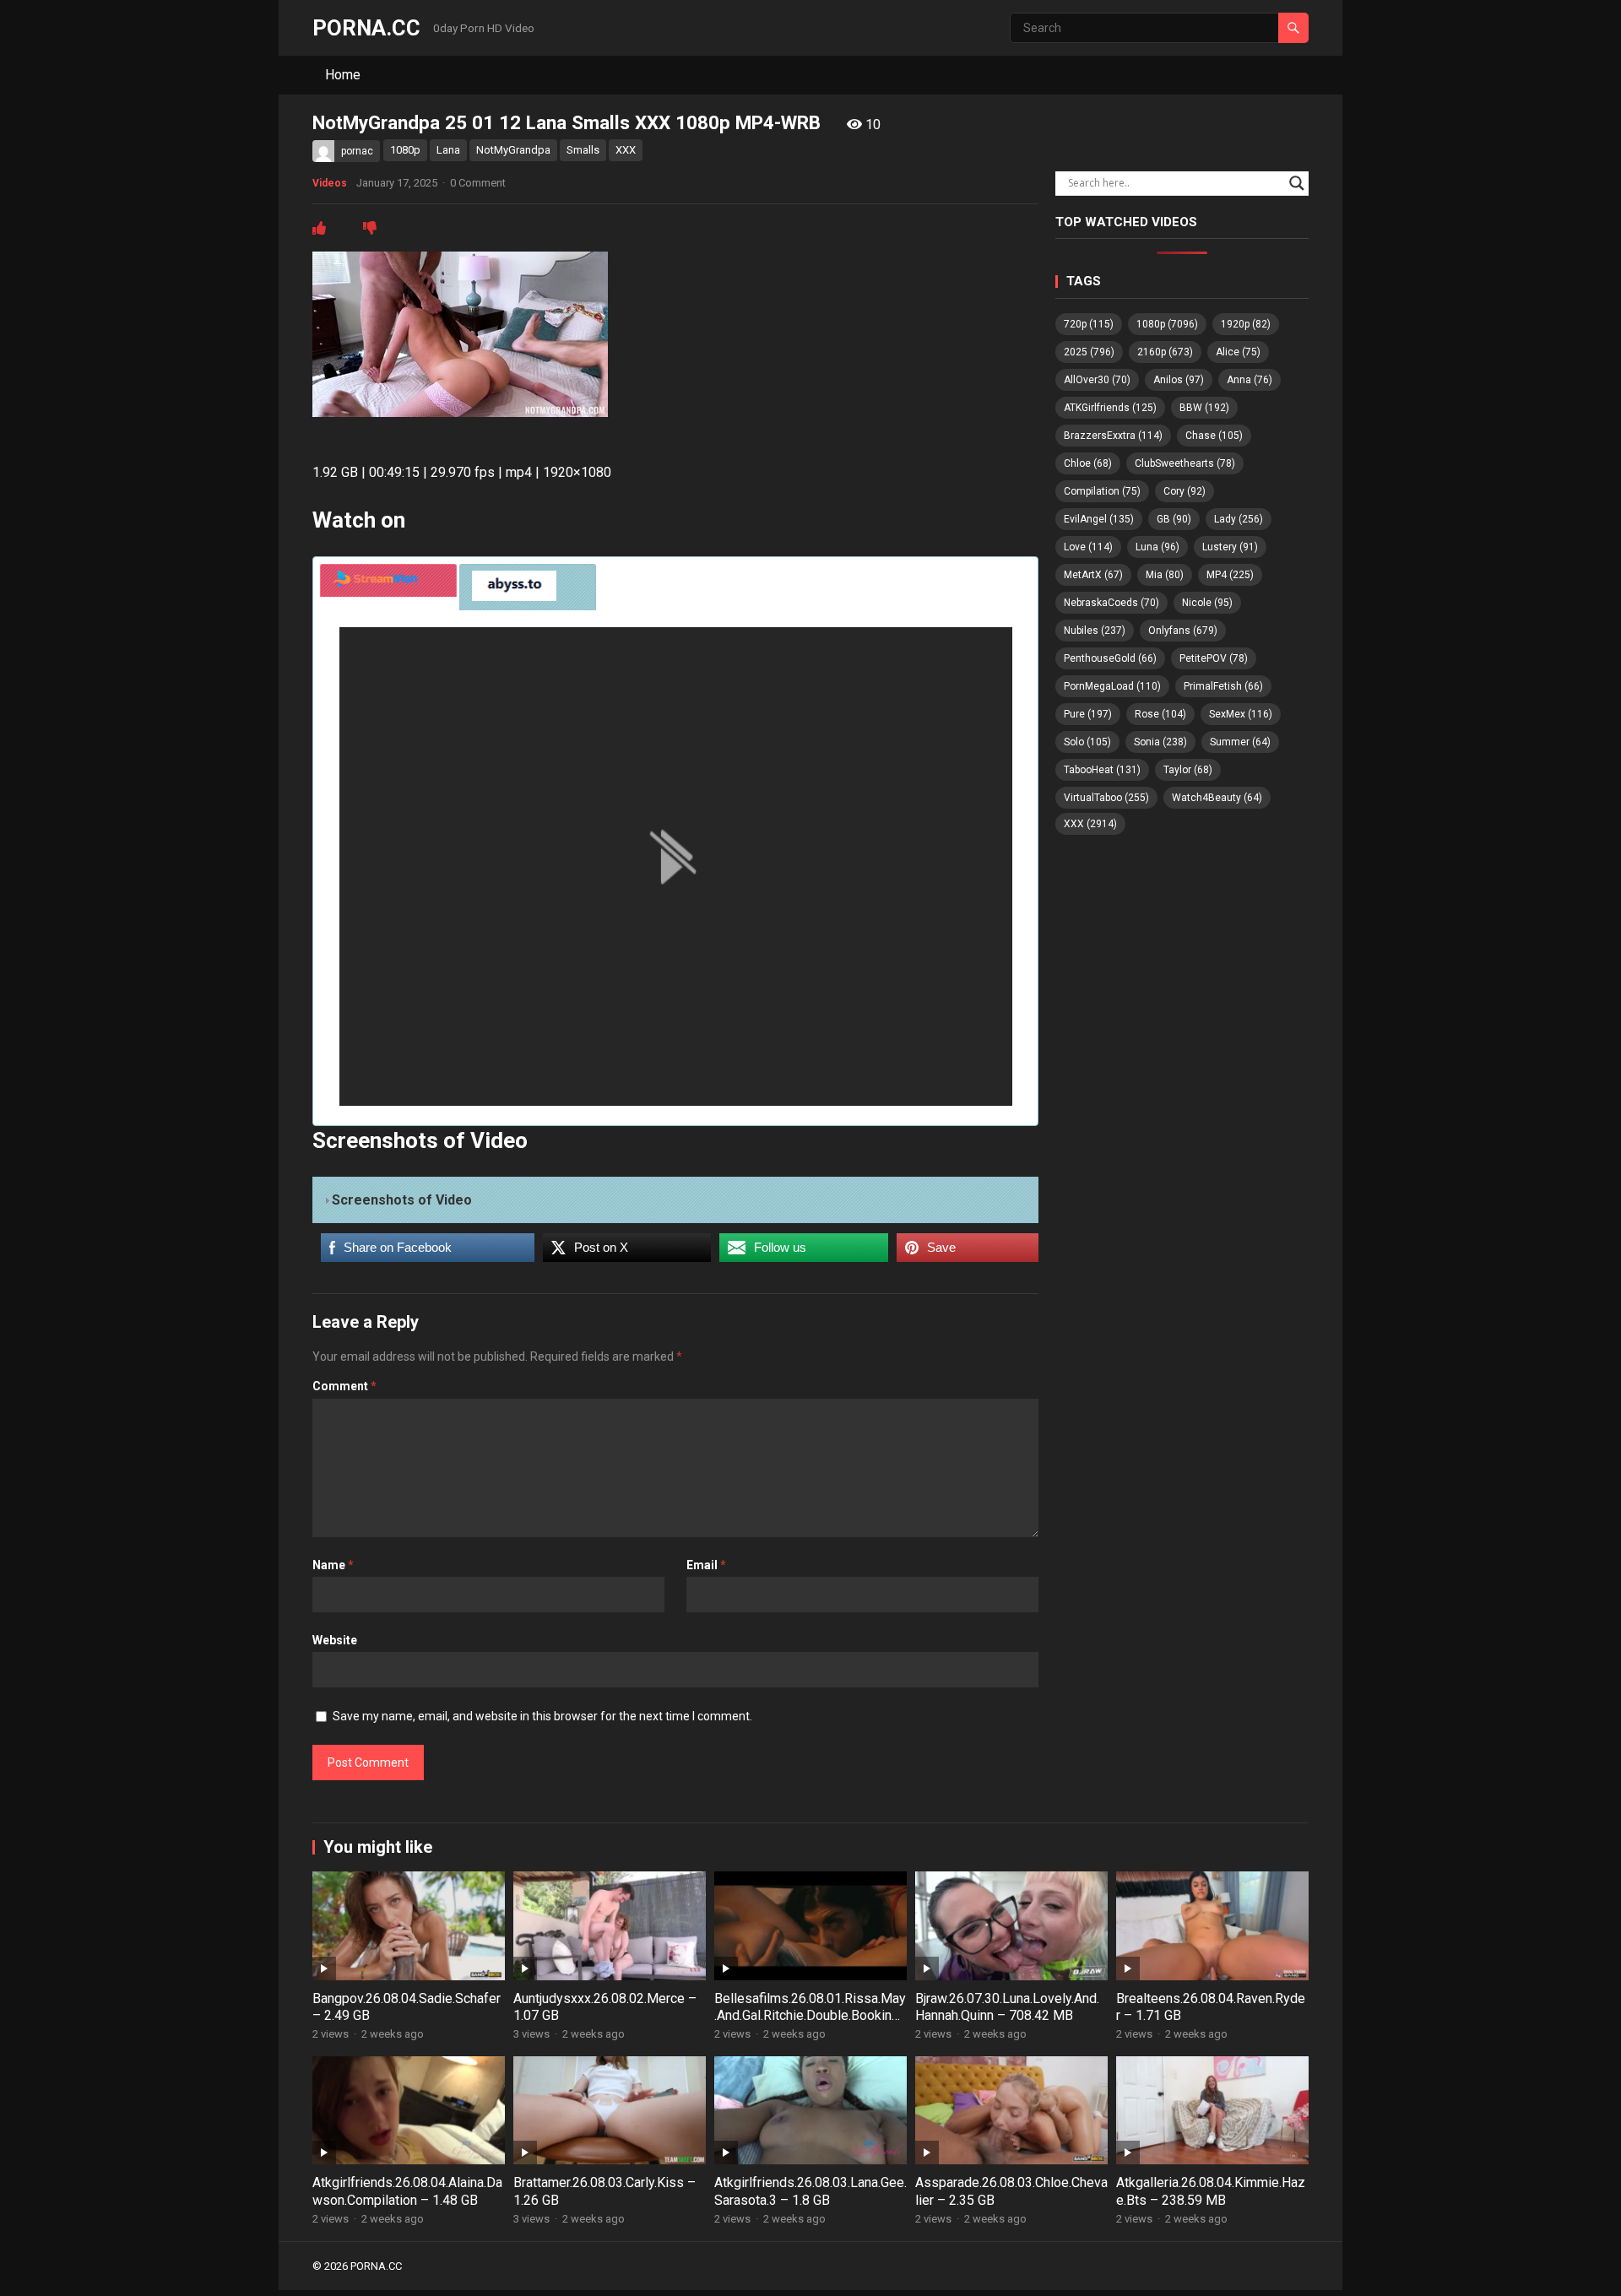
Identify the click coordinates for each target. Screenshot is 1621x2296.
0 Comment (478, 183)
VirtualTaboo (1106, 798)
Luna (1157, 547)
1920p (1246, 324)
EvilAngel (1099, 519)
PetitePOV (1214, 658)
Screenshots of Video (402, 1200)
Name (333, 1565)
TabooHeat (1102, 770)
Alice (1238, 352)
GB (1174, 519)
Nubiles (1095, 631)
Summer (1240, 742)
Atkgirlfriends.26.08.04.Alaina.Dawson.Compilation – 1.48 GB (407, 2191)
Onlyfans (1183, 631)
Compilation (1102, 491)
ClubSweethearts (1185, 463)
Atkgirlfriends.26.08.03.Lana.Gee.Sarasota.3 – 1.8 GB (810, 2191)
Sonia (1160, 742)
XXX (626, 150)
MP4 (1230, 575)
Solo (1087, 742)
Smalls (583, 150)
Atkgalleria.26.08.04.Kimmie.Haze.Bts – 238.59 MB (1211, 2191)
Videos (330, 183)
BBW (1204, 408)
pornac (357, 151)
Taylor (1188, 770)
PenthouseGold (1110, 658)
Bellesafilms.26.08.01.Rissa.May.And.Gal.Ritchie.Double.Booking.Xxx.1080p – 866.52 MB (810, 2016)
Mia (1165, 575)
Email (706, 1565)
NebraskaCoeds (1111, 603)
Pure (1088, 714)
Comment (344, 1386)
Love (1088, 547)
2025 (1089, 352)
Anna (1250, 380)
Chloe (1088, 463)
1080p (405, 150)
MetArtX (1093, 575)
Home (343, 75)
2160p (1165, 352)
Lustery (1230, 547)
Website (335, 1640)
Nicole (1207, 603)
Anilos (1179, 380)
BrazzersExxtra (1113, 436)
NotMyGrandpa (513, 150)
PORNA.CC (366, 28)
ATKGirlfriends (1110, 408)
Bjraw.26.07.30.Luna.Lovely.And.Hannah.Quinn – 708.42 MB (1007, 2007)
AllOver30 (1097, 380)
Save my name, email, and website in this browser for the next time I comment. (542, 1716)
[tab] (388, 580)
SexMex (1241, 714)
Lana (448, 150)
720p (1089, 324)
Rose (1160, 714)
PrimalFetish (1223, 686)
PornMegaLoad (1112, 686)
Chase (1214, 436)
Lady (1239, 519)
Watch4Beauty (1217, 798)
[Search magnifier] (1297, 183)
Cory (1185, 491)
